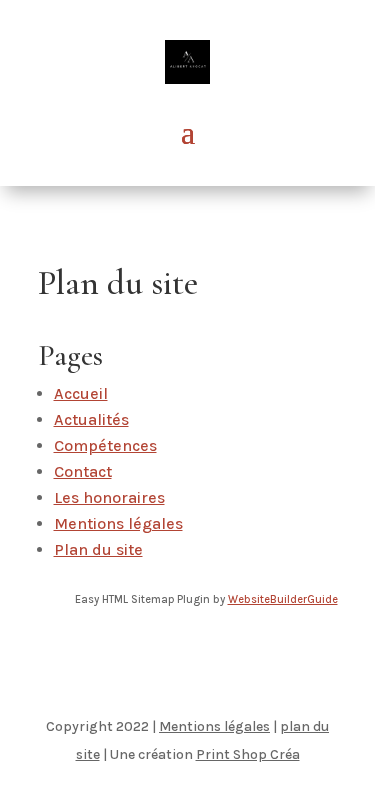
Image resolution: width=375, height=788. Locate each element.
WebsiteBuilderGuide (283, 599)
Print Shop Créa (248, 754)
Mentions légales (118, 523)
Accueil (81, 393)
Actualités (91, 419)
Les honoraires (109, 497)
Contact (83, 471)
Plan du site (98, 549)
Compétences (105, 445)
